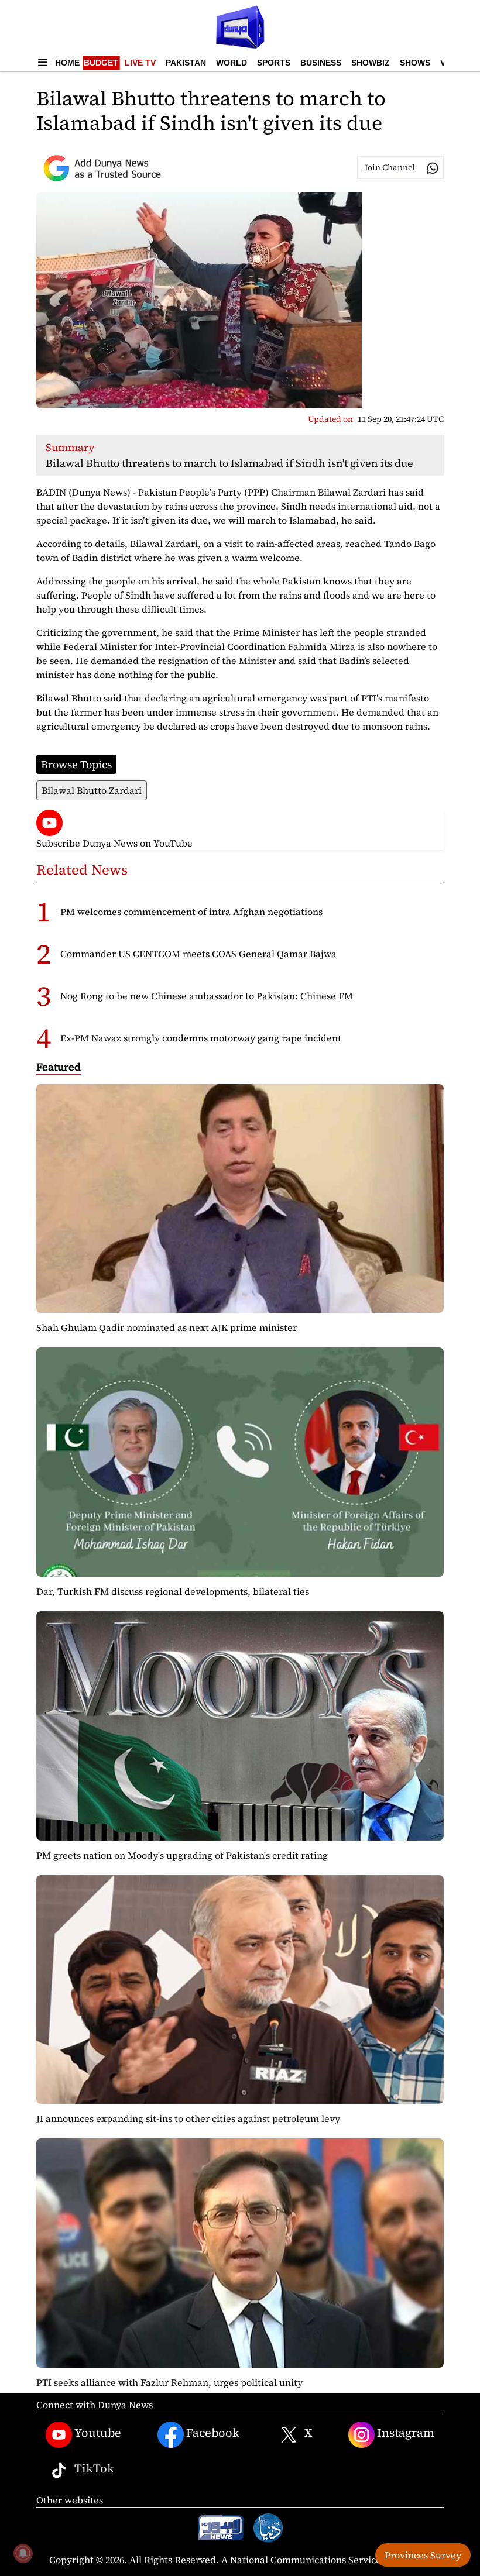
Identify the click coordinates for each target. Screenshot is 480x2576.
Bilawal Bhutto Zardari (92, 790)
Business (321, 63)
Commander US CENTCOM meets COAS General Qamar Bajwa (198, 954)
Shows (415, 63)
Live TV (140, 63)
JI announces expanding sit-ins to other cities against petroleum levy (188, 2118)
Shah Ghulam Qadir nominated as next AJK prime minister (167, 1327)
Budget (101, 63)
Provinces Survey (423, 2555)
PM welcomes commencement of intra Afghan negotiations (191, 912)
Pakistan (186, 63)
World (232, 63)
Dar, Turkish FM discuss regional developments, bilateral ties (173, 1591)
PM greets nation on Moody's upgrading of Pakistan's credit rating (182, 1855)
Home (67, 63)
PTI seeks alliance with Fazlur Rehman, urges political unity (169, 2382)
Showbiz (371, 63)
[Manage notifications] (23, 2553)
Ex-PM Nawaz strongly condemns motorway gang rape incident (201, 1038)
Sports (274, 63)
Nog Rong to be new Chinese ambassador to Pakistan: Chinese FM (207, 996)
